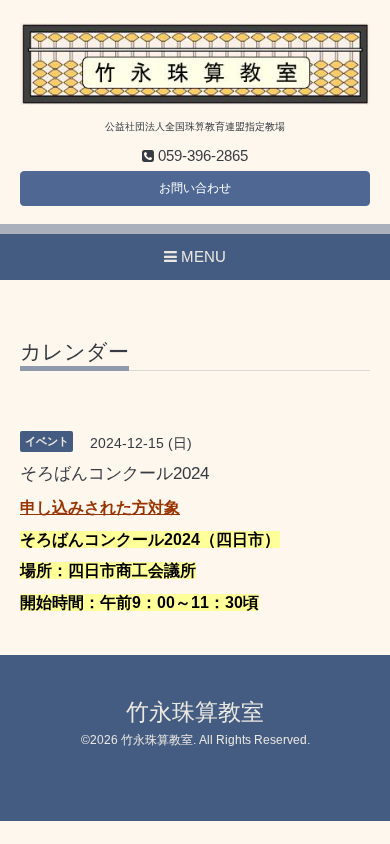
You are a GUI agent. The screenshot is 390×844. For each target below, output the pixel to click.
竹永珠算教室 (195, 712)
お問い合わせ (195, 188)
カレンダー (74, 352)
